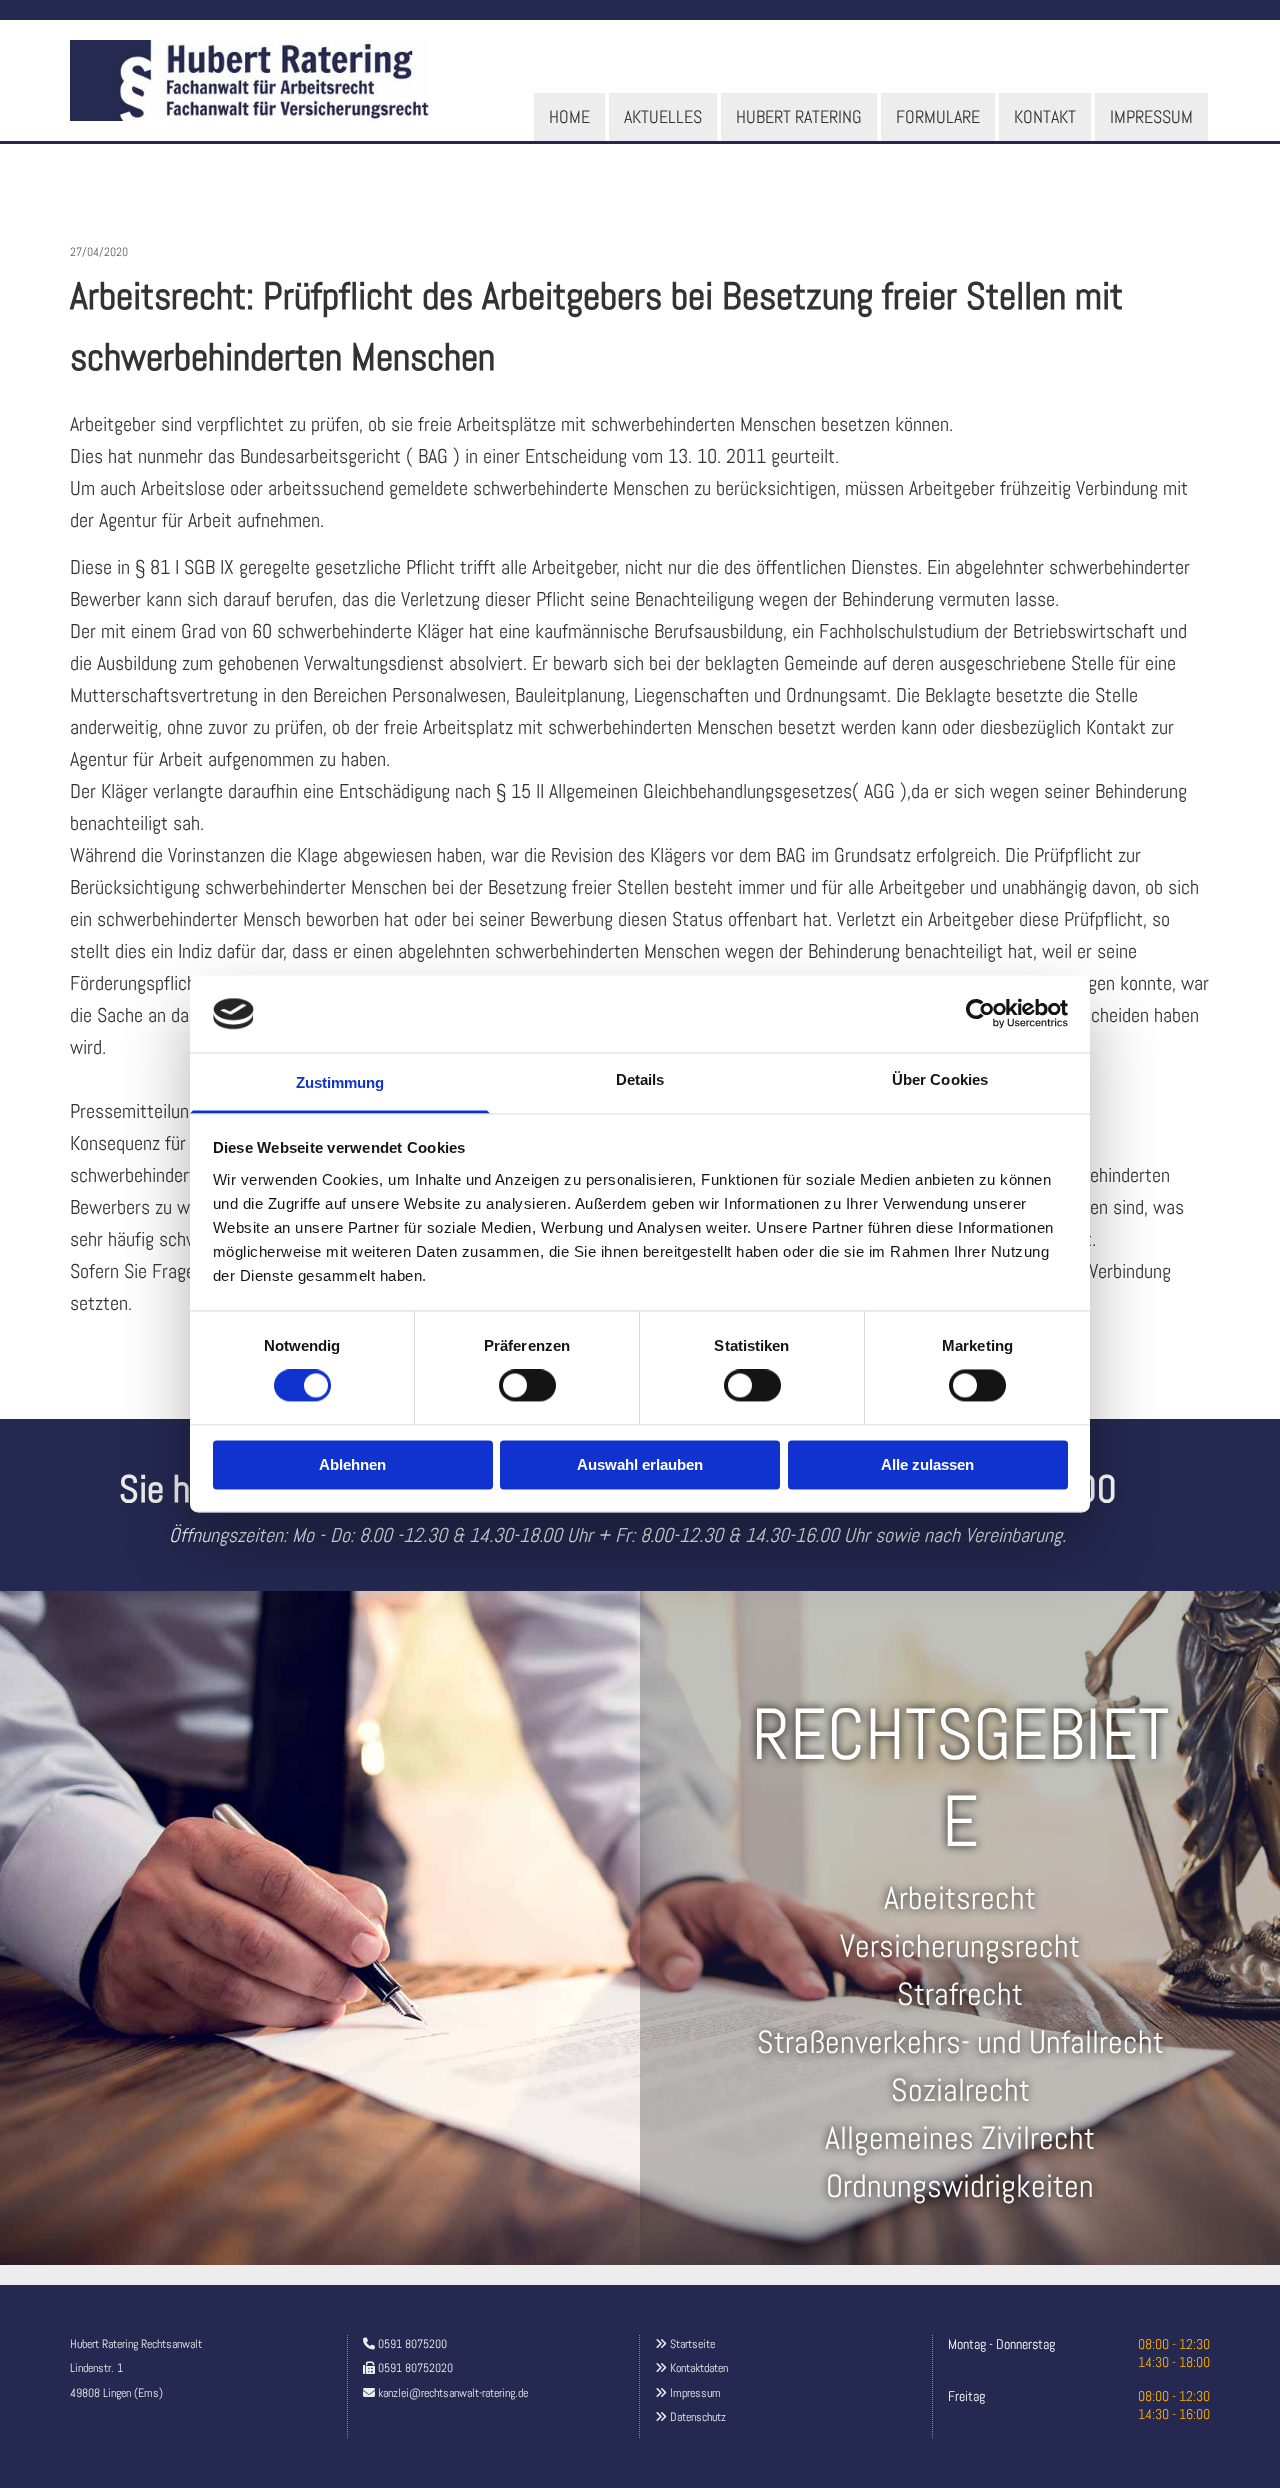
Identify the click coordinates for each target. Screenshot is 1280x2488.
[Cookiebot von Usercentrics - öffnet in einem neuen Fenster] (980, 1014)
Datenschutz (698, 2417)
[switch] (527, 1386)
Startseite (692, 2344)
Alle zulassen (927, 1464)
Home (569, 116)
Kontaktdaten (699, 2368)
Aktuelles (663, 116)
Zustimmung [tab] (340, 1082)
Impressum (1151, 116)
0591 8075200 (412, 2344)
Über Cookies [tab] (940, 1079)
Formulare (938, 116)
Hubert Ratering (799, 116)
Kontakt (1045, 116)
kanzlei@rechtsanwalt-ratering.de (453, 2393)
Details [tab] (640, 1079)
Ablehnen (352, 1464)
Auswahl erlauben (640, 1464)
